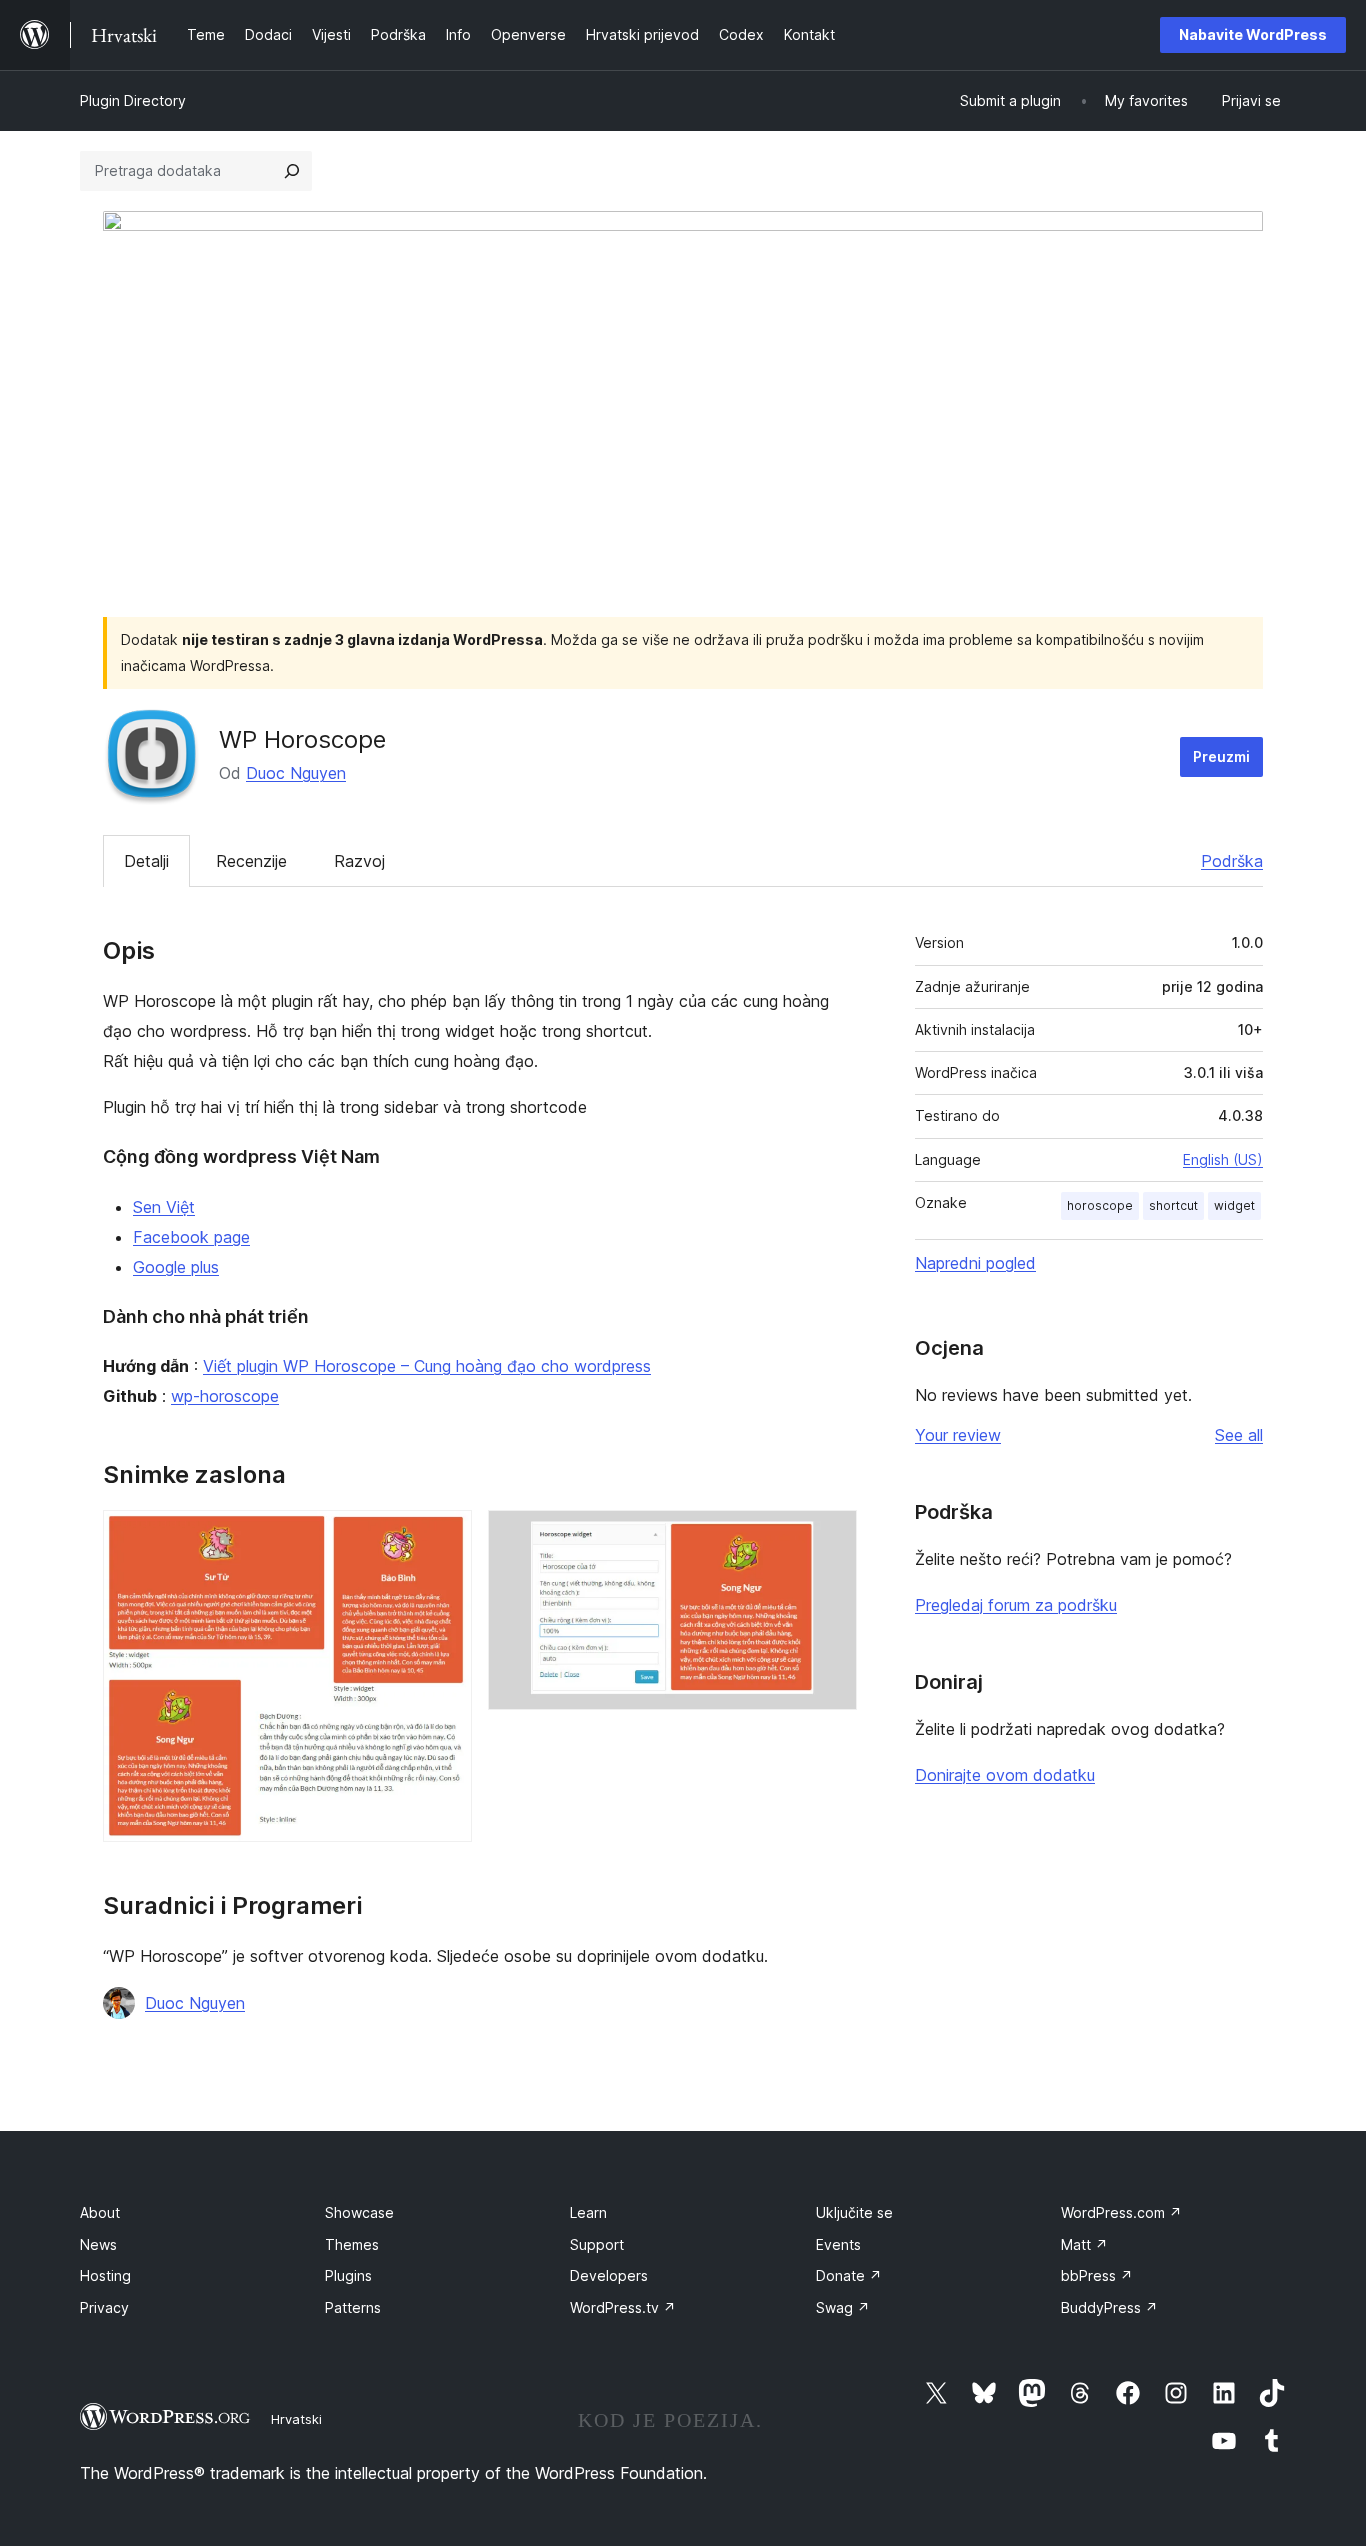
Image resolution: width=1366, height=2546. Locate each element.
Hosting (105, 2275)
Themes (352, 2244)
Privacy (104, 2307)
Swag (843, 2307)
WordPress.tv (623, 2307)
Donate (849, 2275)
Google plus (176, 1267)
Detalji (146, 861)
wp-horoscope (225, 1396)
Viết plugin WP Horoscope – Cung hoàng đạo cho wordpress (427, 1366)
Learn (588, 2212)
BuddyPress (1109, 2307)
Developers (609, 2275)
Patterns (353, 2307)
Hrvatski (296, 2419)
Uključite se (854, 2212)
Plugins (348, 2275)
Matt (1084, 2244)
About (100, 2212)
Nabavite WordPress (1253, 34)
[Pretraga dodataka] (292, 171)
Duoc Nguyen (296, 773)
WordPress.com (1121, 2212)
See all (1239, 1435)
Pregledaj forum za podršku (1016, 1605)
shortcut (1173, 1205)
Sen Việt (164, 1207)
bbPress (1097, 2275)
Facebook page (191, 1237)
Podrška (1232, 861)
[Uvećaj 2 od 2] (830, 1537)
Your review (958, 1435)
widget (1234, 1205)
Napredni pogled (975, 1263)
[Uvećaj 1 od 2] (445, 1537)
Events (838, 2244)
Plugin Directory (133, 100)
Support (597, 2244)
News (98, 2244)
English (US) (1223, 1159)
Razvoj (359, 861)
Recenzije (251, 861)
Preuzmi (1221, 756)
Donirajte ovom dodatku (1005, 1775)
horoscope (1100, 1205)
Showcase (359, 2212)
